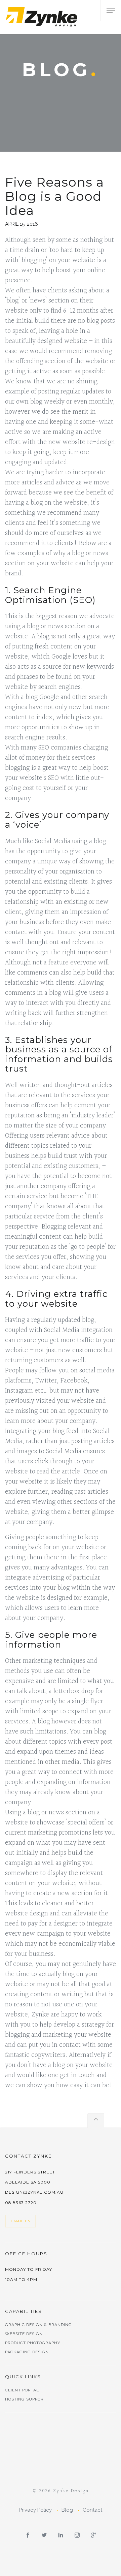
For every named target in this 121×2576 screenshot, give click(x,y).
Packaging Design (27, 2352)
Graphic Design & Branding (38, 2325)
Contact (92, 2510)
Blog (67, 2510)
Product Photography (33, 2343)
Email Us (21, 2221)
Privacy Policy (35, 2510)
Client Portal (22, 2390)
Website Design (24, 2334)
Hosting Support (26, 2399)
